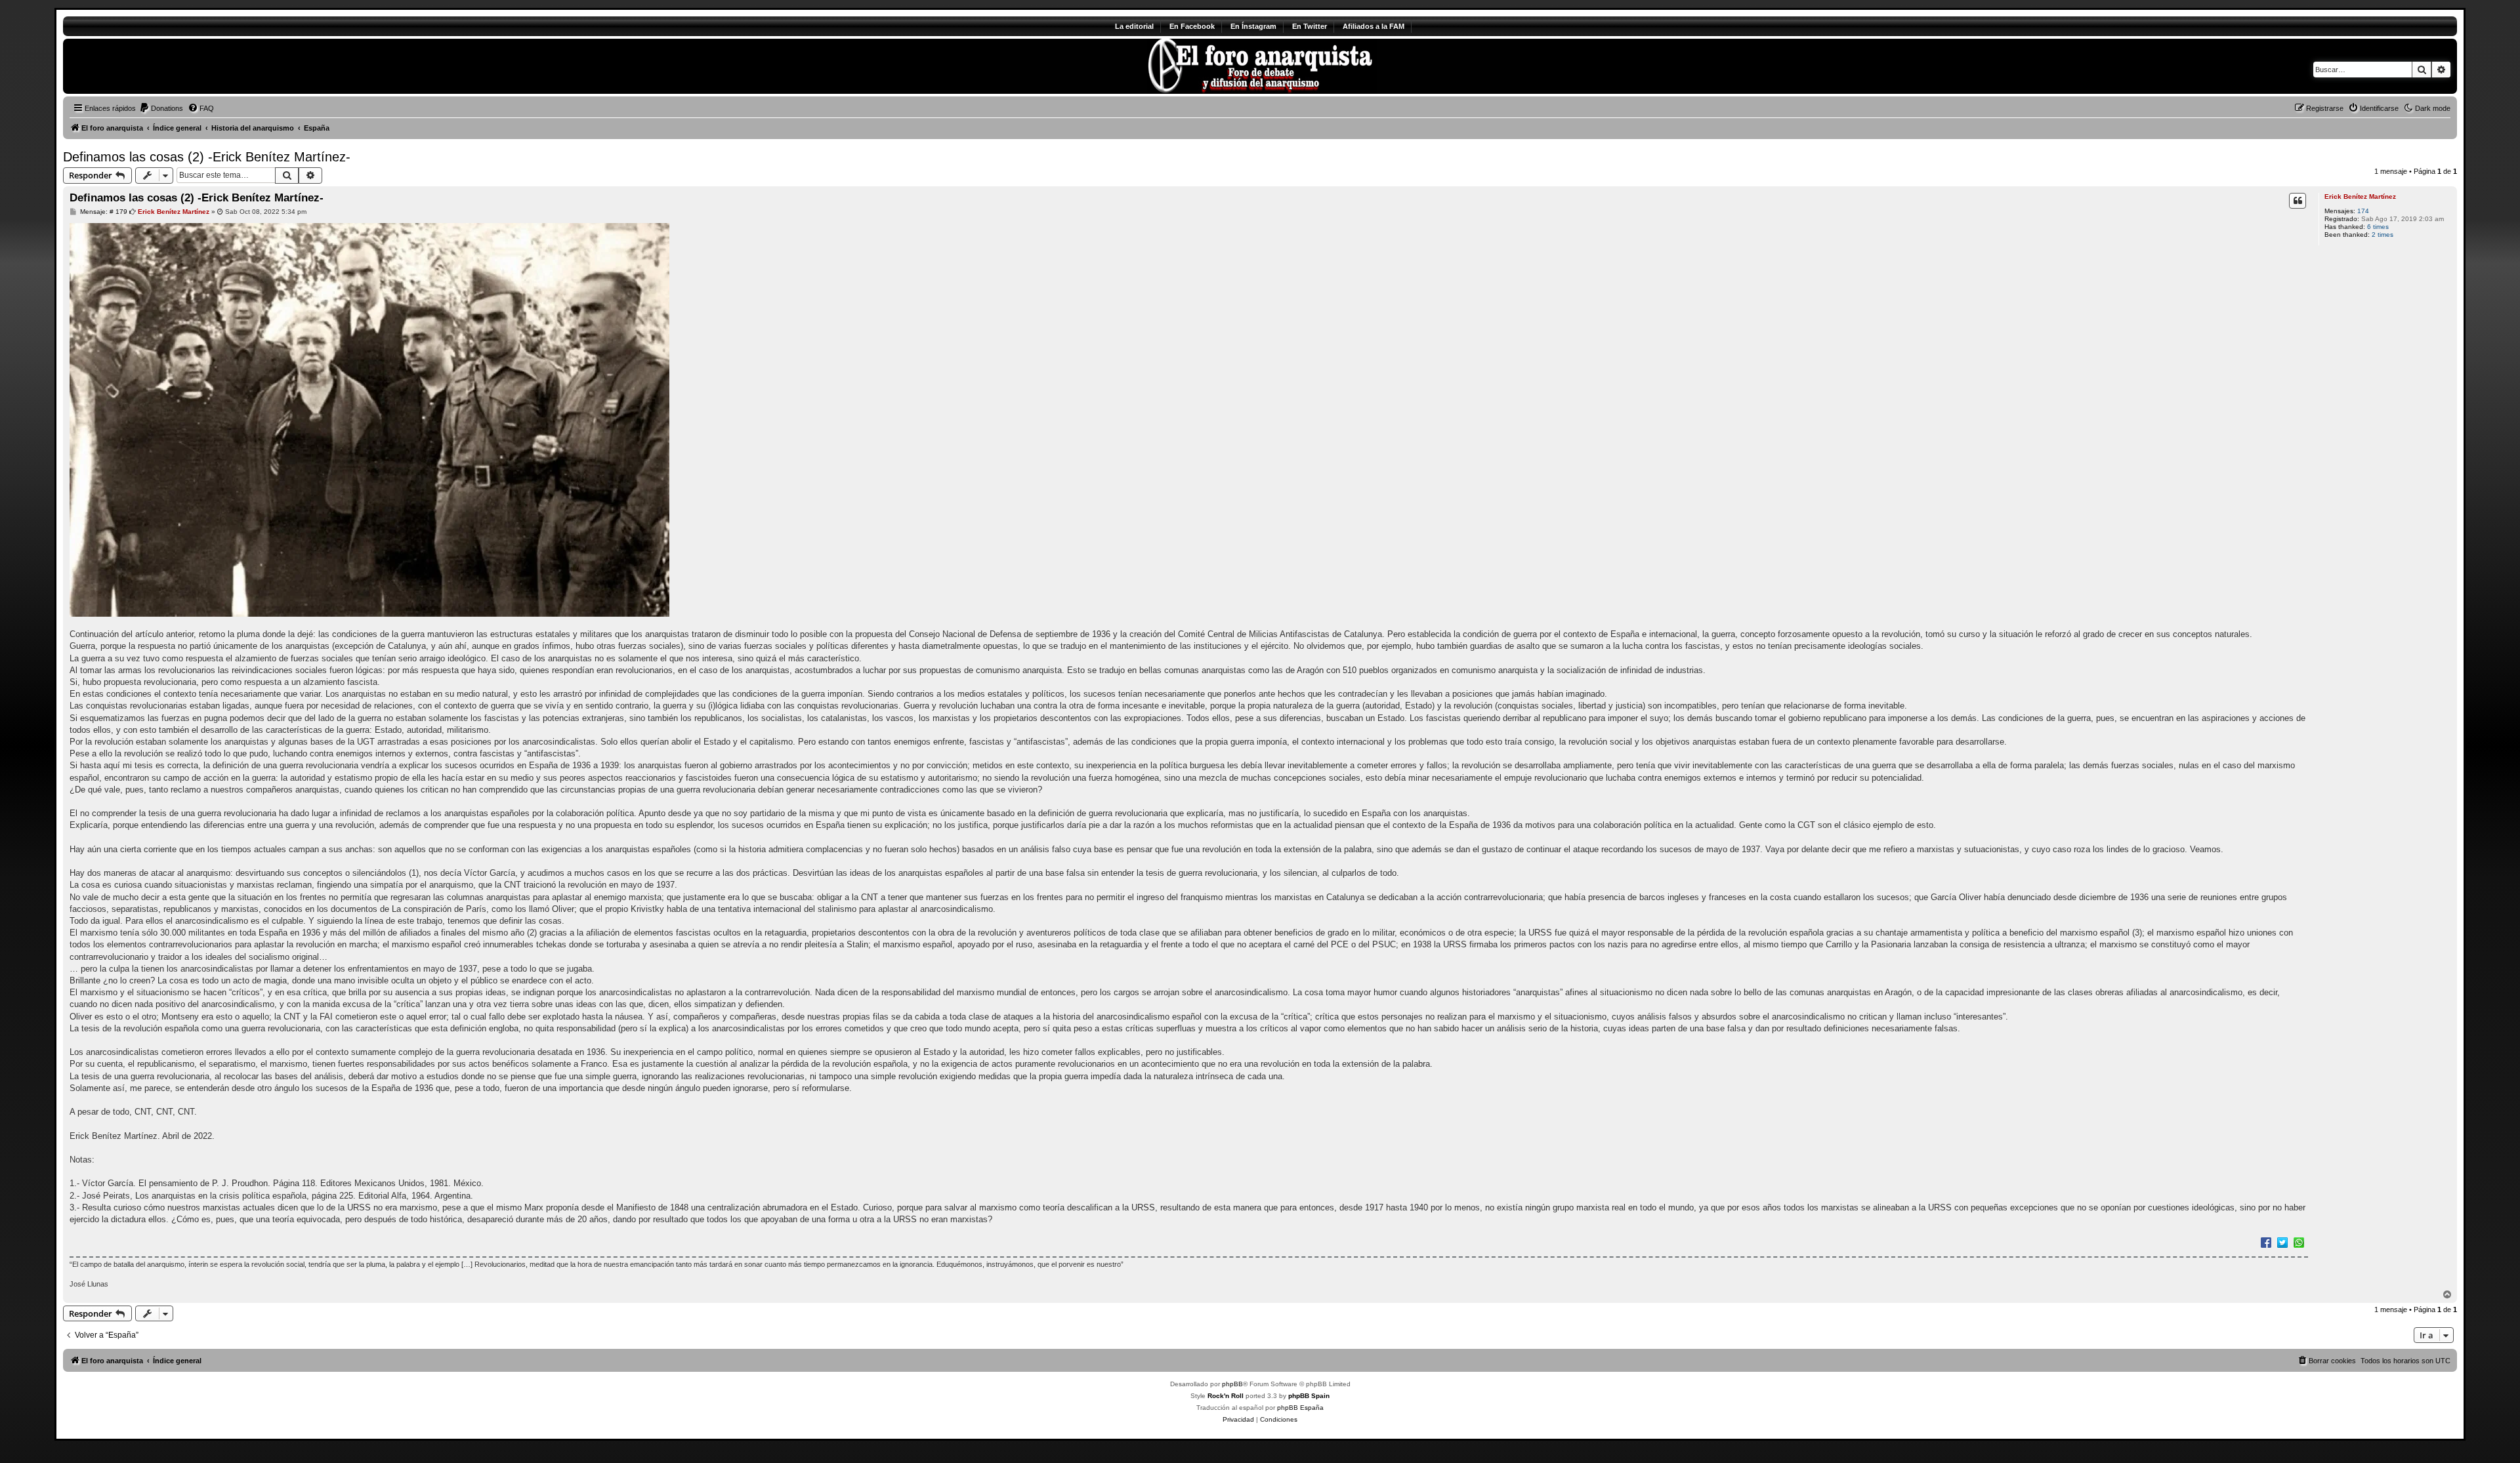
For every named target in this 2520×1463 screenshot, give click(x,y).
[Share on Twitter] (2282, 1242)
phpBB (1232, 1384)
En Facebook (1192, 26)
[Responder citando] (2298, 201)
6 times (2378, 227)
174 (2363, 211)
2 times (2383, 235)
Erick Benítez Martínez (2360, 196)
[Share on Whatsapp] (2299, 1242)
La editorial (1134, 26)
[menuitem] (161, 108)
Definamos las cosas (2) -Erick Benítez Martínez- (207, 157)
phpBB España (1300, 1408)
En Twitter (1310, 26)
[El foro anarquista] (172, 66)
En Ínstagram (1253, 26)
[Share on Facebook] (2266, 1242)
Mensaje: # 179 (103, 212)
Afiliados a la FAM (1374, 26)
